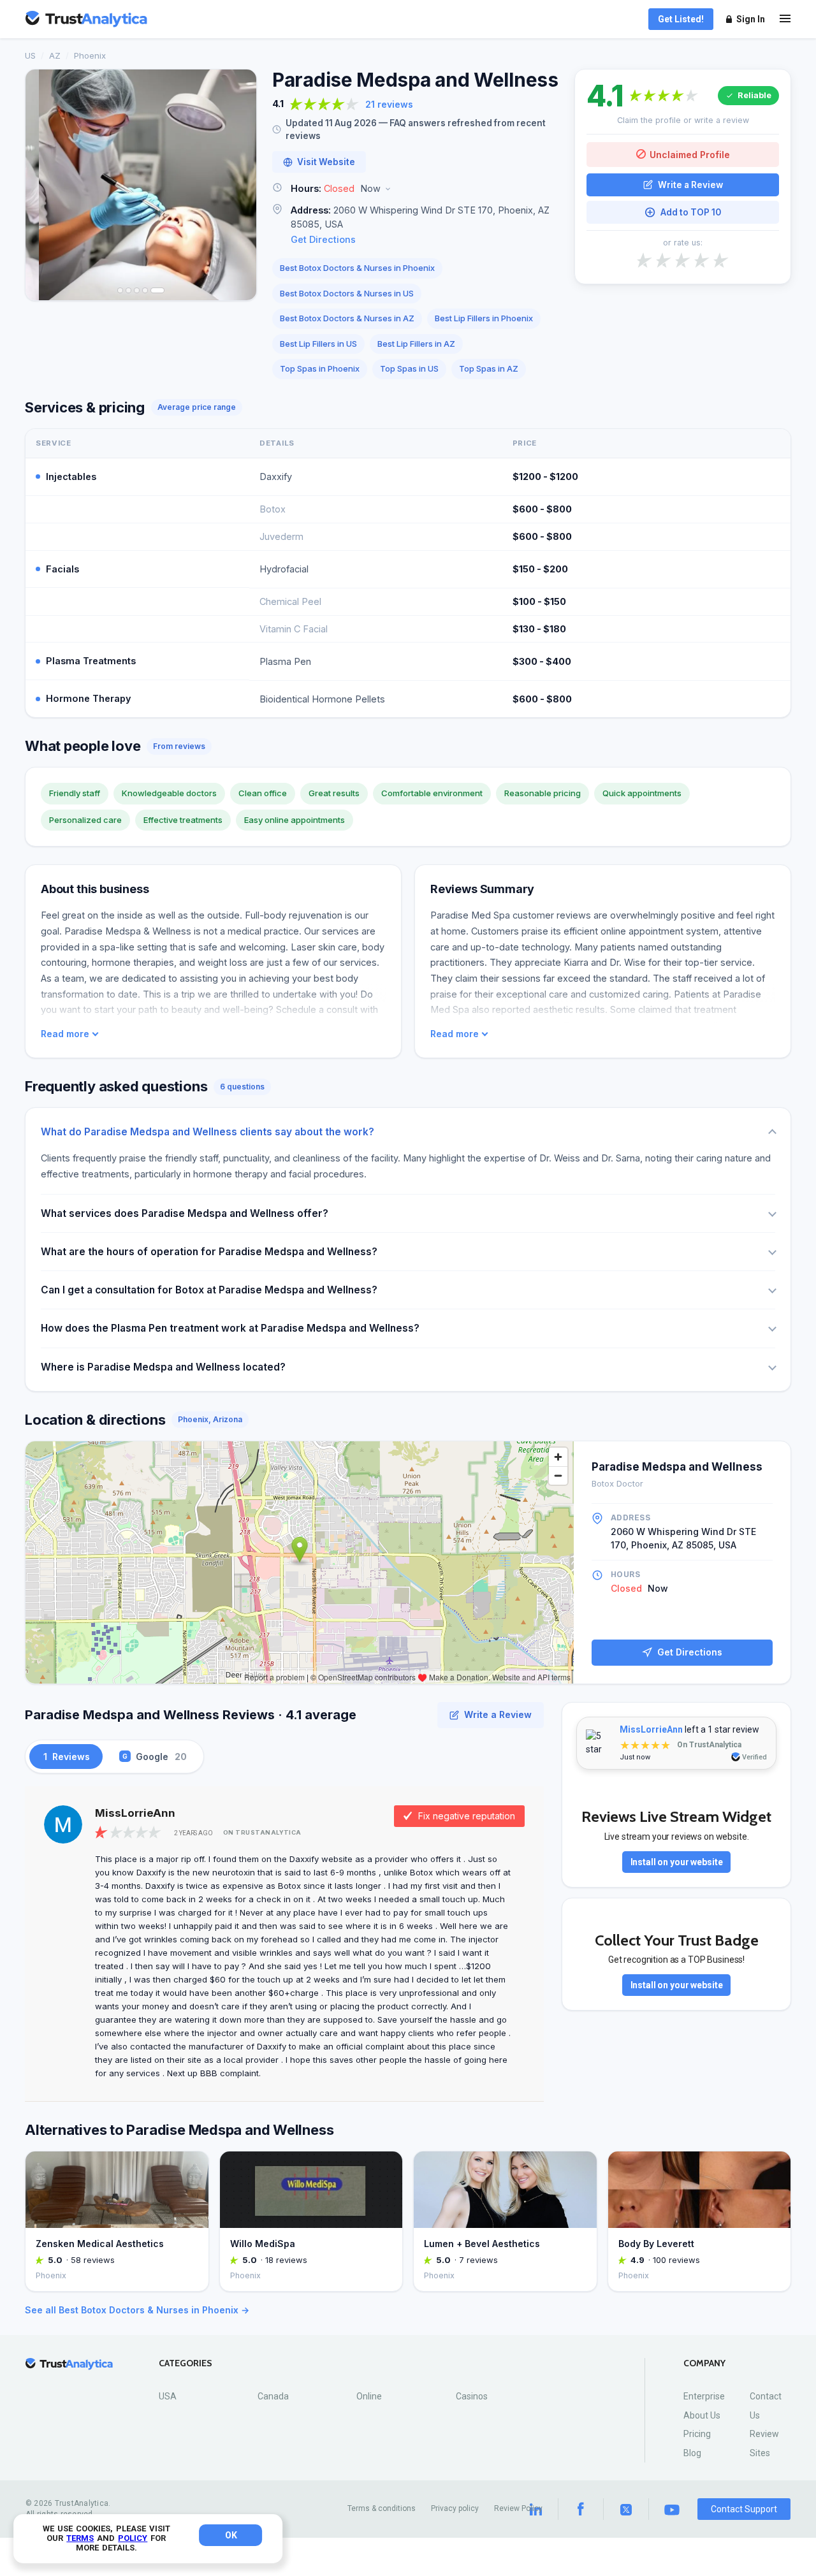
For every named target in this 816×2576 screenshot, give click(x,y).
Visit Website (326, 162)
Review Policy (518, 2508)
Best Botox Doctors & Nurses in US (347, 293)
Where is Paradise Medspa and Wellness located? (163, 1367)
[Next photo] (238, 185)
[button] (416, 189)
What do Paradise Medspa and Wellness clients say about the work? (208, 1132)
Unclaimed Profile (690, 154)
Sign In (751, 19)
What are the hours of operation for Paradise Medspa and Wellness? (209, 1252)
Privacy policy (455, 2508)
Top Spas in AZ (489, 368)
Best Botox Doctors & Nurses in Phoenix (357, 268)
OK (231, 2535)
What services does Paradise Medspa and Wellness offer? (185, 1213)
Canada (273, 2396)
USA (168, 2396)
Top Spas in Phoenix (320, 368)
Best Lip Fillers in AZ (416, 344)
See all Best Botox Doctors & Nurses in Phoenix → (137, 2310)
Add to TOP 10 (691, 212)
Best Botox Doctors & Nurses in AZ (347, 318)
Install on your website (677, 1862)
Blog (692, 2453)
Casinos (472, 2396)
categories (186, 2363)
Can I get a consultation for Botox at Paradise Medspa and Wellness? (209, 1290)
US (30, 55)
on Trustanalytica (262, 1832)
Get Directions (323, 239)
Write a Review (690, 184)
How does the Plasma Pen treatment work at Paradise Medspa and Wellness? (230, 1328)
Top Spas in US (409, 368)
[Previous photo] (43, 185)
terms (80, 2538)
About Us (702, 2415)
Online (369, 2396)
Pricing (697, 2434)
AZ (55, 55)
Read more (65, 1034)
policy (133, 2538)
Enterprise (704, 2396)
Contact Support (744, 2509)
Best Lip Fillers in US (318, 344)
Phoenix (90, 55)
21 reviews (389, 104)
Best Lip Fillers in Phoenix (484, 318)
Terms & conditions (382, 2508)
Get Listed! (681, 19)
